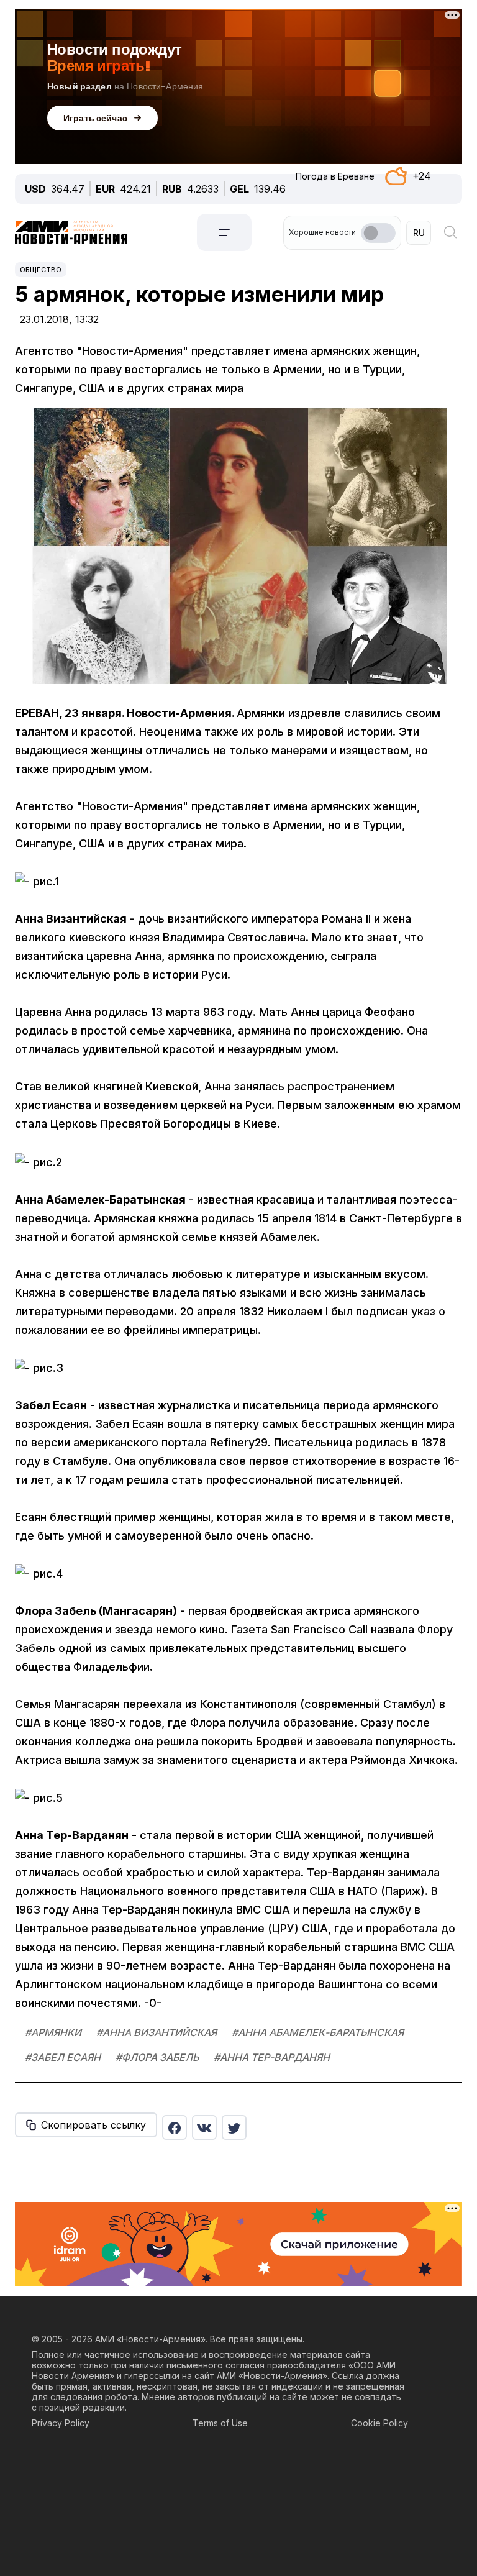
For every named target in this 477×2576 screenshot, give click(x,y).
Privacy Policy (61, 2423)
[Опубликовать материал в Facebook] (175, 2127)
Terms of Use (220, 2423)
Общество (41, 270)
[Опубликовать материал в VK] (204, 2127)
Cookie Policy (379, 2423)
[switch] (378, 233)
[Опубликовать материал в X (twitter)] (234, 2127)
